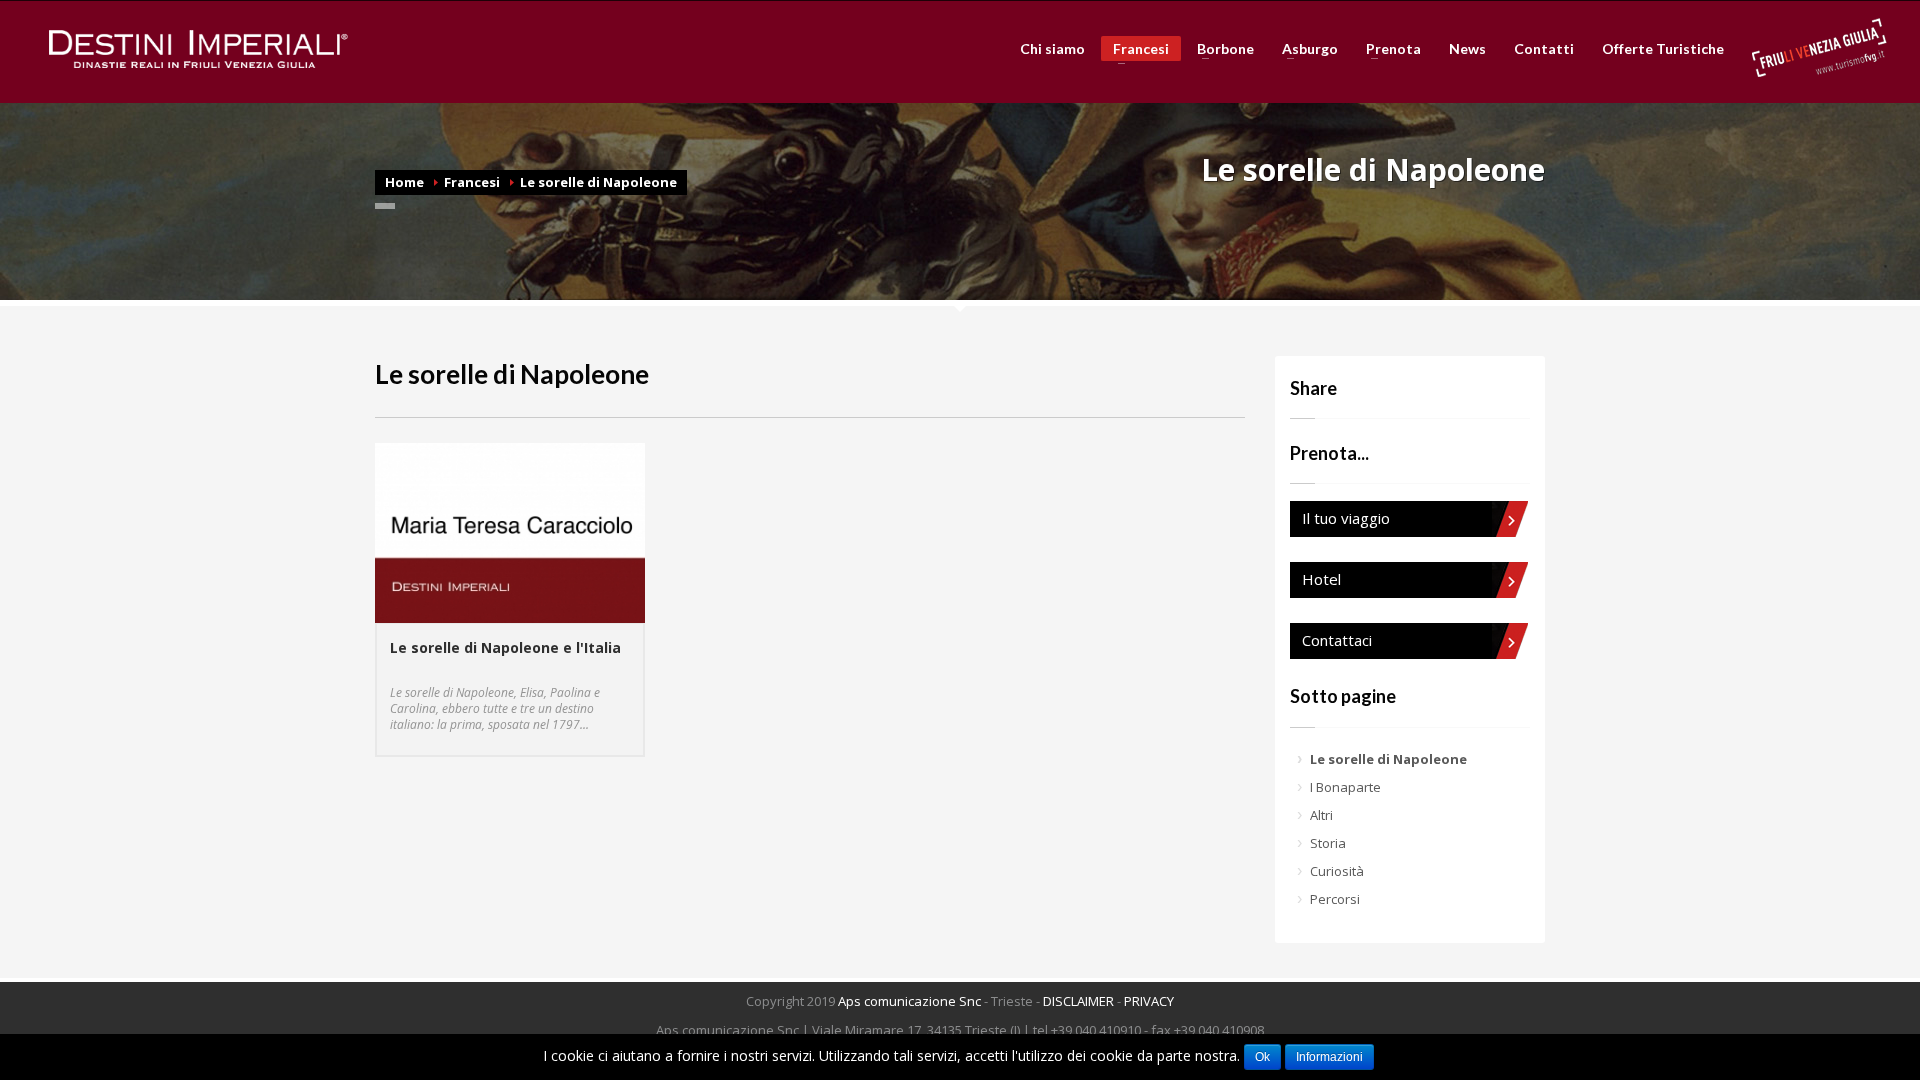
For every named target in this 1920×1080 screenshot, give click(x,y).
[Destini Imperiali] (199, 49)
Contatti (1544, 49)
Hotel (1321, 579)
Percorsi (1335, 899)
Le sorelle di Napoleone (598, 182)
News (1467, 49)
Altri (1321, 815)
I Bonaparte (1345, 787)
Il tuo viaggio (1346, 518)
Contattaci (1337, 640)
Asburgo (1304, 49)
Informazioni (1329, 1057)
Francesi (1135, 50)
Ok (1262, 1057)
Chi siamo (1052, 49)
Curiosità (1337, 871)
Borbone (1219, 49)
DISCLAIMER (1078, 1001)
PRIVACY (1149, 1001)
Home (404, 182)
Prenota (1387, 49)
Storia (1328, 843)
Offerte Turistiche (1663, 49)
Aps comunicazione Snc (909, 1001)
